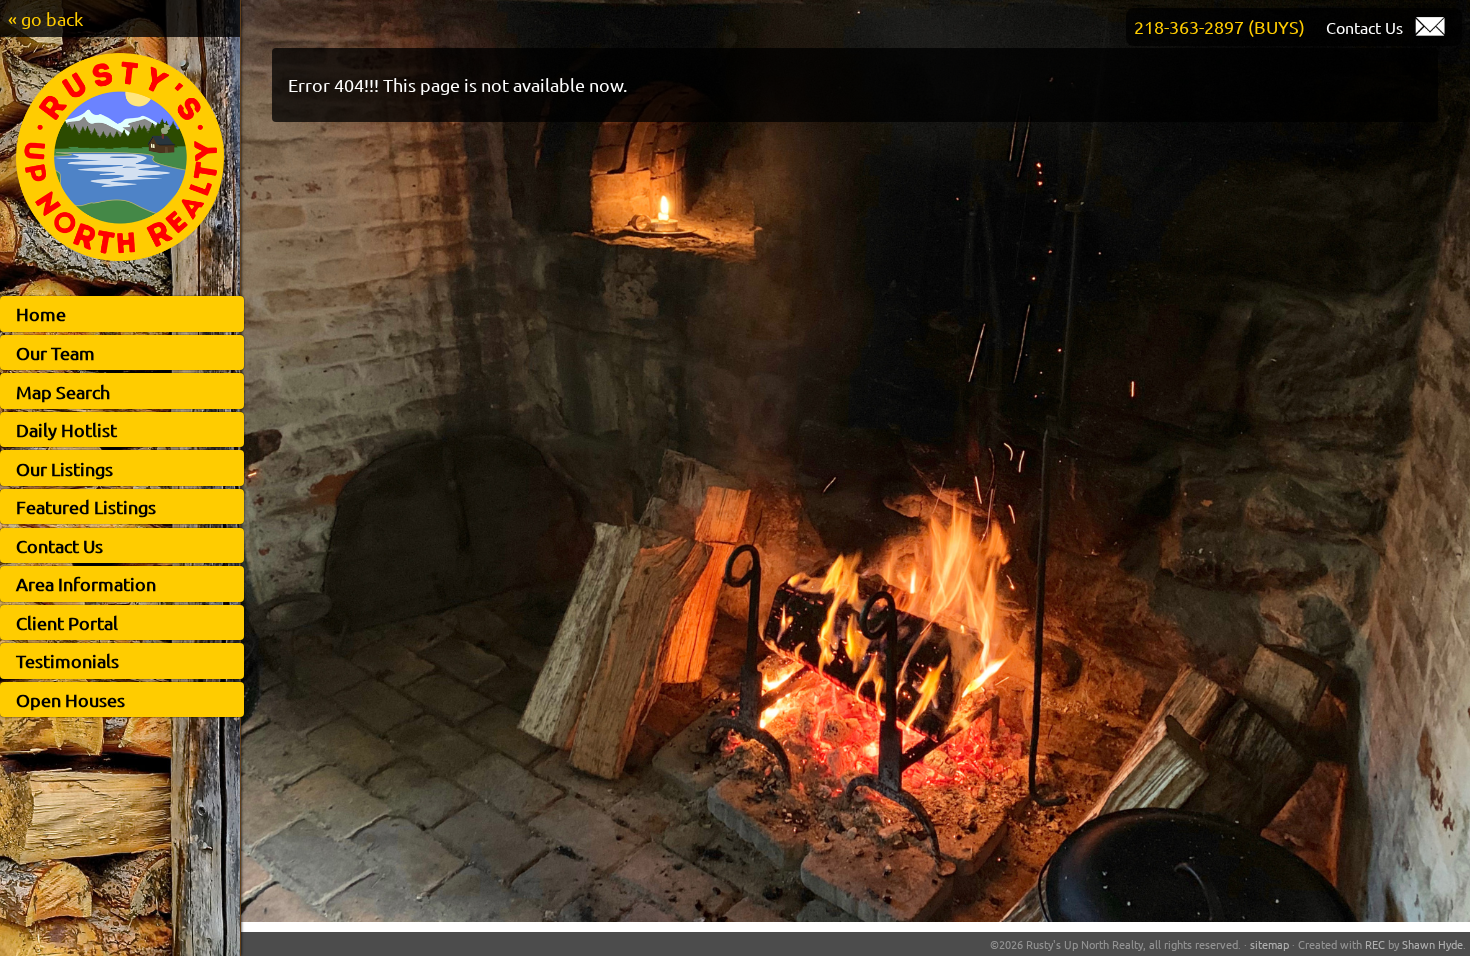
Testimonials (67, 660)
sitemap (1269, 944)
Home (41, 313)
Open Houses (70, 699)
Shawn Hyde (1432, 944)
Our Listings (64, 468)
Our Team (55, 352)
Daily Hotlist (66, 429)
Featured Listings (86, 506)
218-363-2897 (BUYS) (1219, 26)
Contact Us (59, 545)
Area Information (86, 583)
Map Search (63, 391)
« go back (45, 18)
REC (1375, 944)
